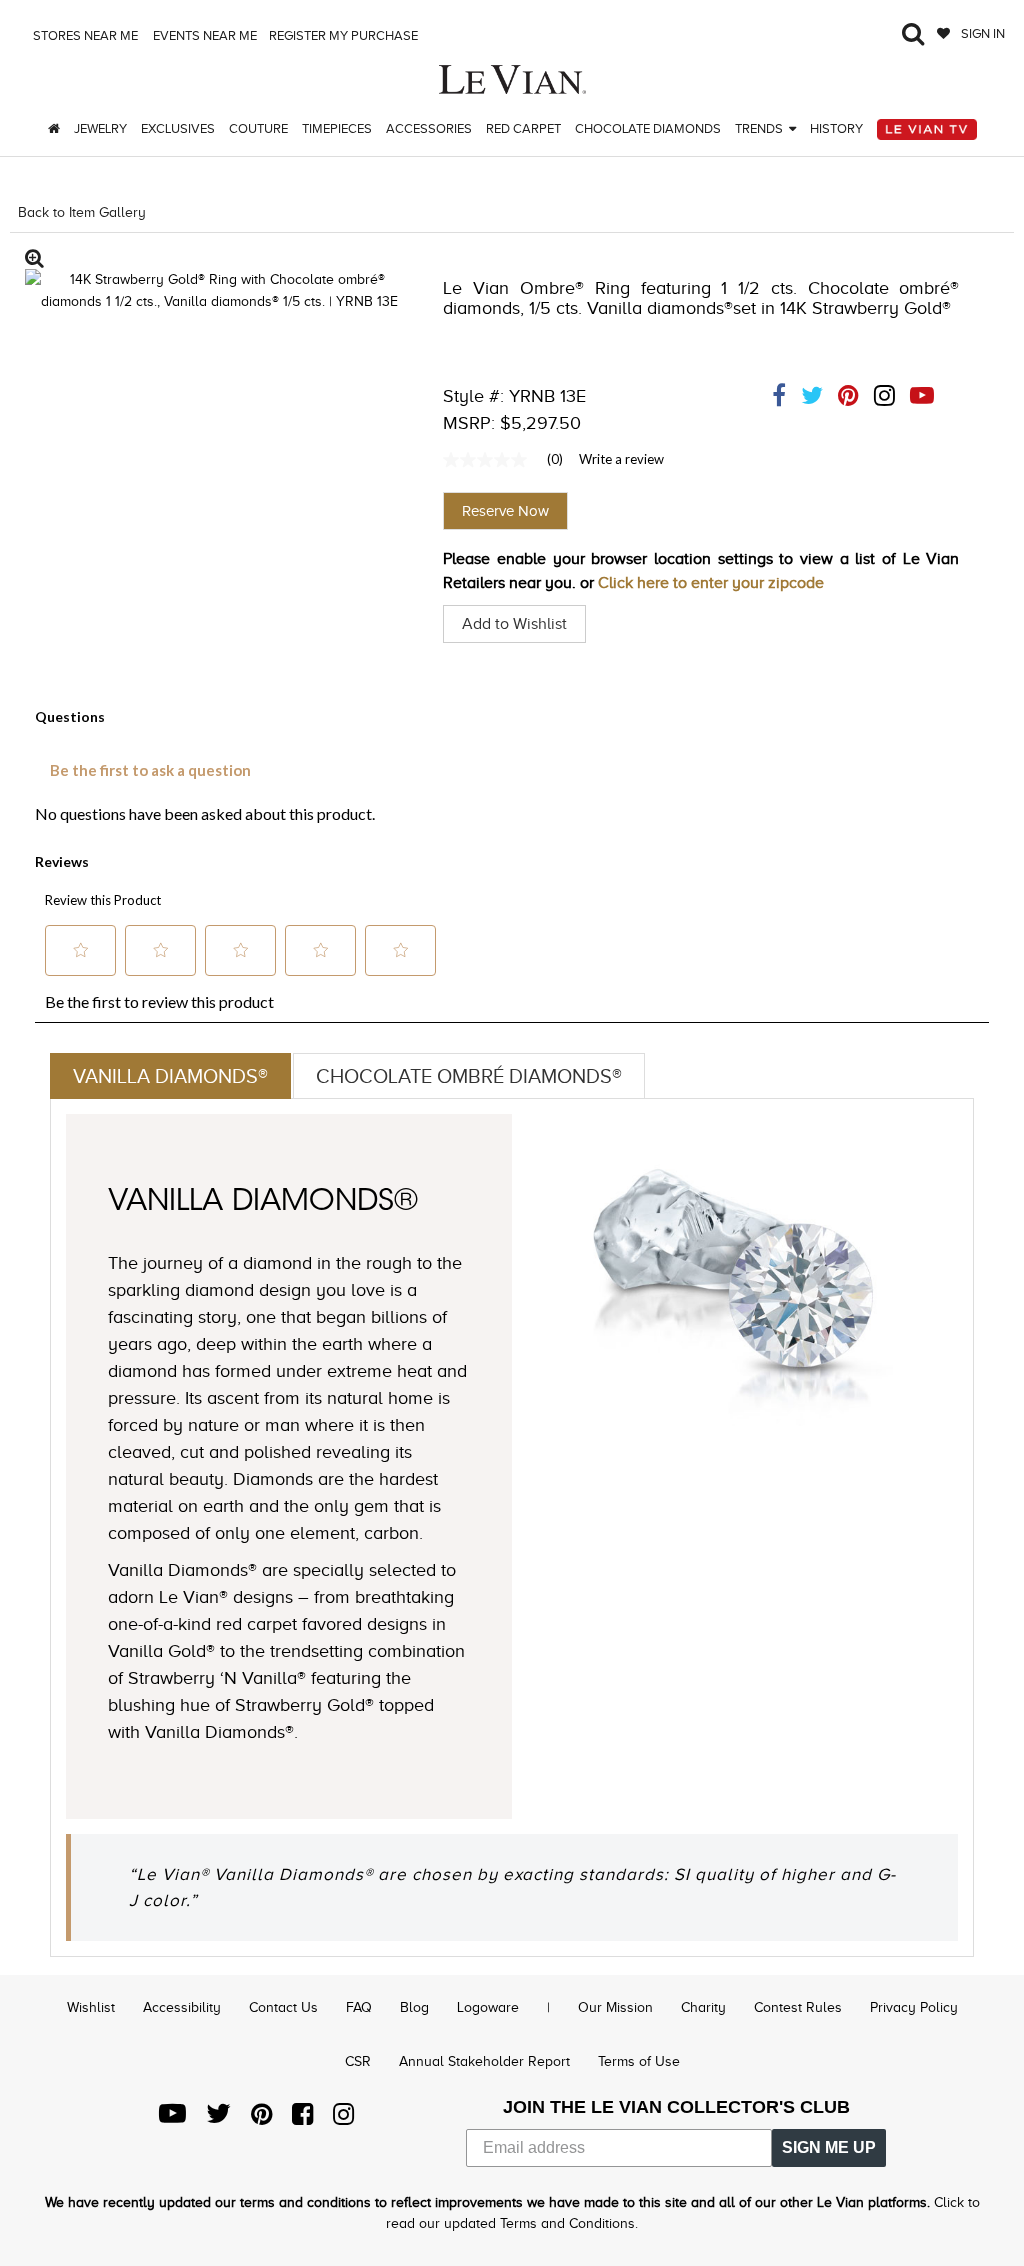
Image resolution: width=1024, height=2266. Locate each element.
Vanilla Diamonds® (170, 1076)
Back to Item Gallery (82, 212)
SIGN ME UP (829, 2147)
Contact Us (283, 2007)
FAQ (359, 2007)
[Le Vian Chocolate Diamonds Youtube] (172, 2118)
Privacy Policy (914, 2007)
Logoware (488, 2007)
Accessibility (182, 2007)
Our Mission (615, 2007)
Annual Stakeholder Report (484, 2061)
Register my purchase (345, 35)
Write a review (621, 459)
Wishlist (91, 2007)
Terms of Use (639, 2061)
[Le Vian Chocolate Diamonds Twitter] (218, 2118)
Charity (703, 2007)
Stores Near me (84, 35)
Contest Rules (798, 2007)
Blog (414, 2007)
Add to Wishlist (514, 624)
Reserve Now (505, 511)
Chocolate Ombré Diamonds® (469, 1076)
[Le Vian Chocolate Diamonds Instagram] (343, 2118)
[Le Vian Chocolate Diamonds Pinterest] (261, 2118)
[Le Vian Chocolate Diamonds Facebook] (302, 2118)
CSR (358, 2061)
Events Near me (203, 35)
